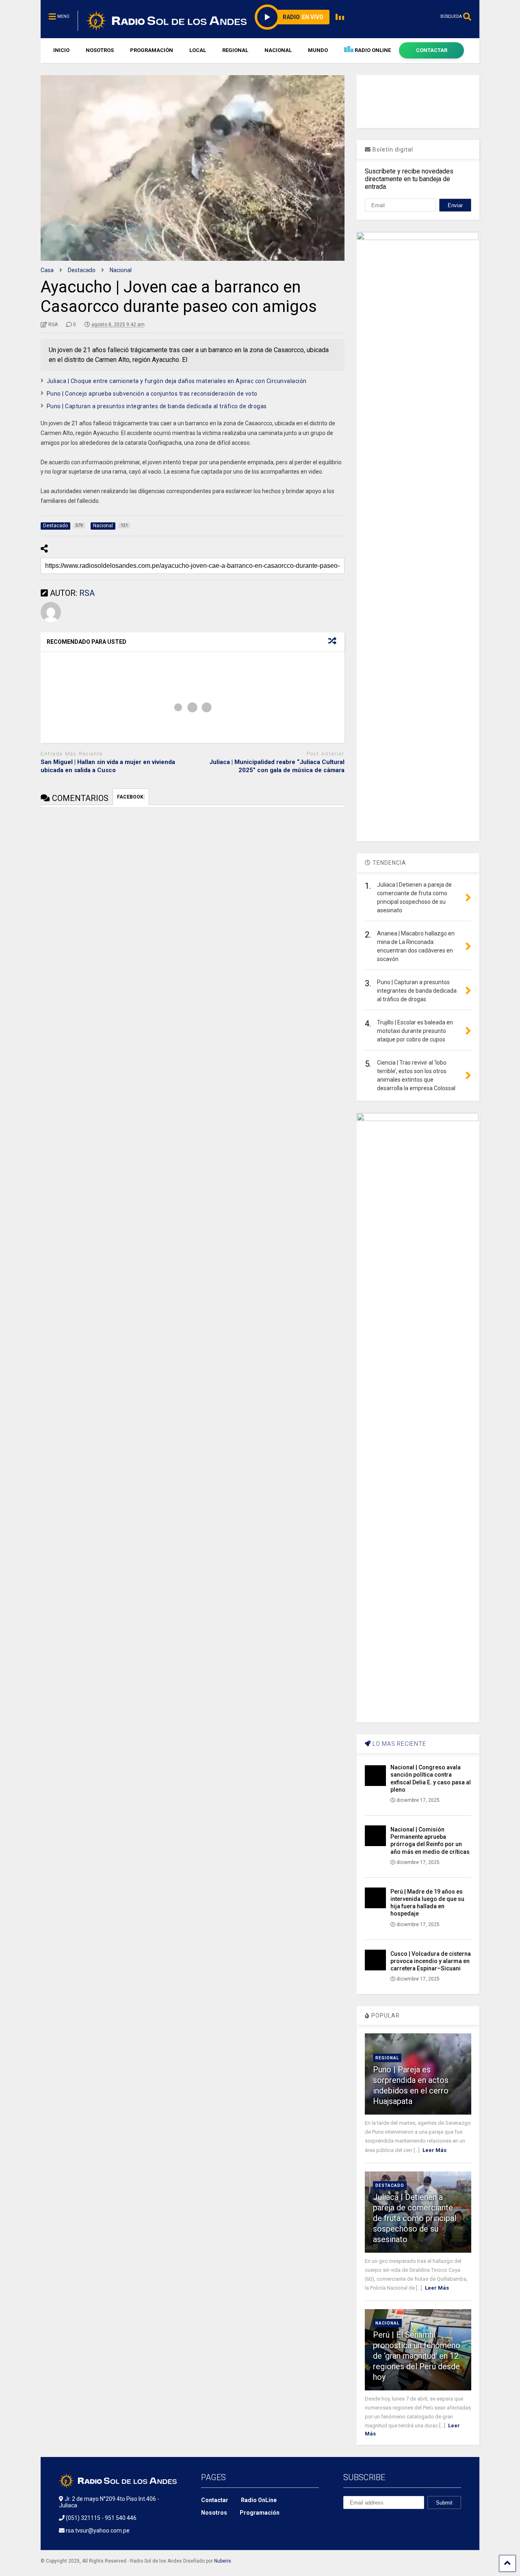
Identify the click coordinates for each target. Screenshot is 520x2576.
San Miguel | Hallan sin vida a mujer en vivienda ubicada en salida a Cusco (108, 766)
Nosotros (214, 2513)
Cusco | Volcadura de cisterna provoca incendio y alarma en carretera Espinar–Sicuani (431, 1961)
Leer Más (434, 2150)
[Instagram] (431, 16)
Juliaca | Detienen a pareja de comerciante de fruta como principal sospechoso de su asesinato (415, 2218)
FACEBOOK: (131, 797)
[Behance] (347, 2522)
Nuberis (223, 2561)
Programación (260, 2513)
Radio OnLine (259, 2500)
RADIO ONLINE (372, 50)
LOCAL (198, 50)
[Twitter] (403, 2522)
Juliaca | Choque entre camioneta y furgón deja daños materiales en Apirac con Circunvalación (177, 381)
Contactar (215, 2500)
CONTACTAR (432, 50)
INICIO (61, 50)
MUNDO (318, 50)
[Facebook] (406, 16)
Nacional (387, 2323)
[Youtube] (418, 16)
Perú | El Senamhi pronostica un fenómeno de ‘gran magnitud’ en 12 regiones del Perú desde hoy (417, 2356)
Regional (387, 2058)
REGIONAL (235, 50)
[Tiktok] (393, 16)
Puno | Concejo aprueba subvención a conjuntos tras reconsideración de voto (152, 394)
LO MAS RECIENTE (399, 1744)
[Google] (384, 2522)
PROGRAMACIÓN (152, 50)
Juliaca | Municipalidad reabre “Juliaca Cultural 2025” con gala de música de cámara (277, 766)
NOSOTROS (100, 50)
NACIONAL (278, 50)
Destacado (390, 2185)
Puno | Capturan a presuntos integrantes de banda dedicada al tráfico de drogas (157, 406)
